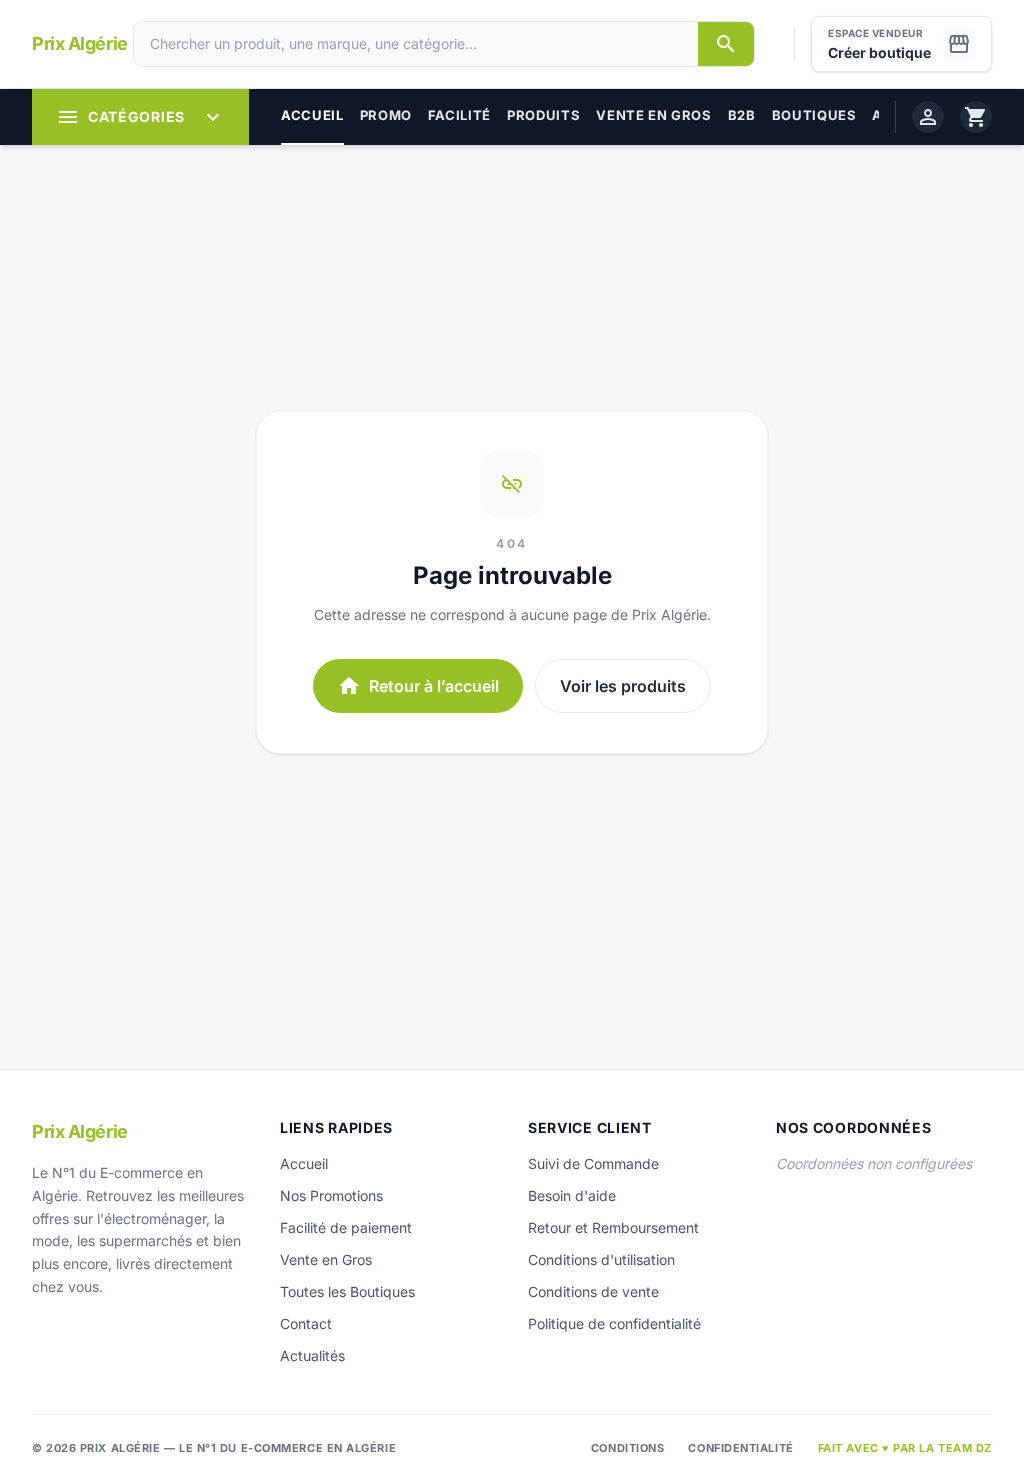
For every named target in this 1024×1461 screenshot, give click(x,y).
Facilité (459, 115)
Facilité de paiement (346, 1227)
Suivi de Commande (593, 1163)
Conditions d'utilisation (601, 1259)
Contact (306, 1323)
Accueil (312, 115)
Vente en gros (653, 115)
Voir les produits (623, 686)
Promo (386, 115)
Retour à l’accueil (418, 686)
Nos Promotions (331, 1195)
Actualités (312, 1355)
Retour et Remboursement (613, 1227)
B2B (742, 115)
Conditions (628, 1448)
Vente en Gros (326, 1259)
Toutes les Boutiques (347, 1291)
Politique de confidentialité (614, 1323)
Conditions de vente (593, 1291)
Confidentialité (740, 1448)
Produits (543, 115)
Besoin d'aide (572, 1195)
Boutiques (814, 115)
